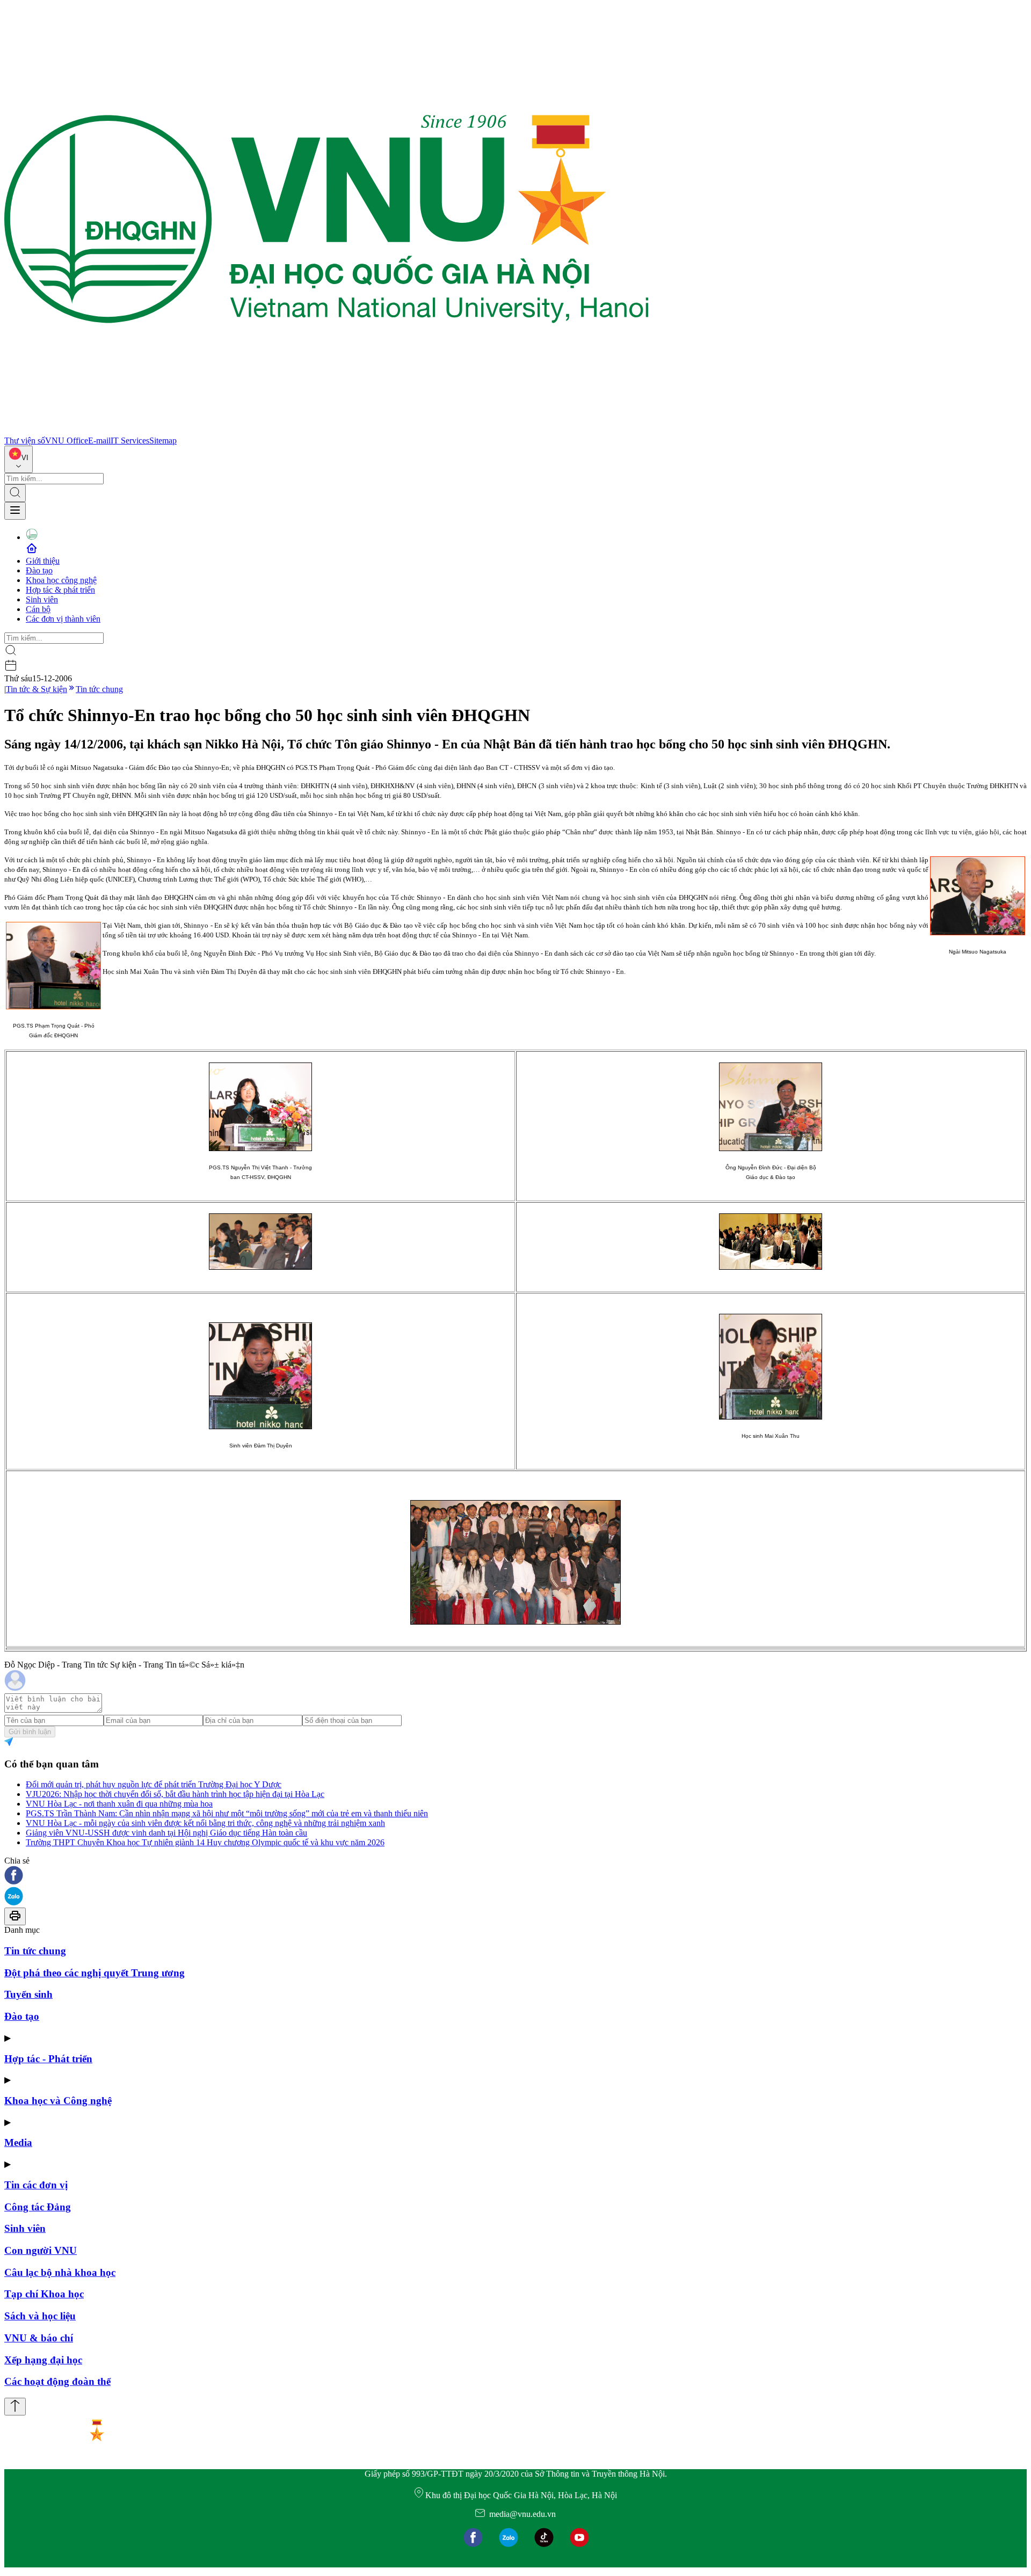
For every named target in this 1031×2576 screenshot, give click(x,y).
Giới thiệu (43, 561)
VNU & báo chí (39, 2338)
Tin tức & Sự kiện (37, 689)
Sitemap (163, 441)
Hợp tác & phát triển (60, 590)
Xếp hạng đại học (43, 2360)
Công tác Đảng (38, 2207)
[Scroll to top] (15, 2407)
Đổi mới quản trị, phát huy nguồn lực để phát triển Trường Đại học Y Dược (154, 1784)
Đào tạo (39, 570)
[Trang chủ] (326, 431)
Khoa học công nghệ (61, 580)
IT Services (130, 441)
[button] (515, 1876)
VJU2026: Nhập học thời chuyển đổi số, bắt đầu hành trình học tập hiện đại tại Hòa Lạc (175, 1794)
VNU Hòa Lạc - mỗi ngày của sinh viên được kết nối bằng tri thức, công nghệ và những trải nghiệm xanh (205, 1823)
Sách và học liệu (40, 2316)
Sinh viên (42, 599)
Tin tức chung (99, 689)
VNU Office (67, 441)
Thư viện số (25, 441)
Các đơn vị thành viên (63, 619)
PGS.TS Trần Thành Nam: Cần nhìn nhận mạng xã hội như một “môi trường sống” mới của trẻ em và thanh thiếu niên (227, 1813)
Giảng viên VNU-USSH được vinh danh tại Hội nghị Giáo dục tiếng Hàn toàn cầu (166, 1833)
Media (18, 2142)
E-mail (99, 441)
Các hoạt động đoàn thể (57, 2381)
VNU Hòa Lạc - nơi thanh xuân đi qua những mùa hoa (119, 1804)
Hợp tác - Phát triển (48, 2059)
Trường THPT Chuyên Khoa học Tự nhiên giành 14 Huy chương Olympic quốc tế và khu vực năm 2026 (205, 1842)
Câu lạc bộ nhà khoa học (60, 2272)
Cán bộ (38, 609)
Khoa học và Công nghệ (58, 2101)
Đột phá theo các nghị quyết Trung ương (95, 1973)
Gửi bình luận (30, 1732)
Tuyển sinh (28, 1994)
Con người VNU (41, 2250)
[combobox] (19, 459)
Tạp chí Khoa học (44, 2294)
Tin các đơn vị (36, 2185)
